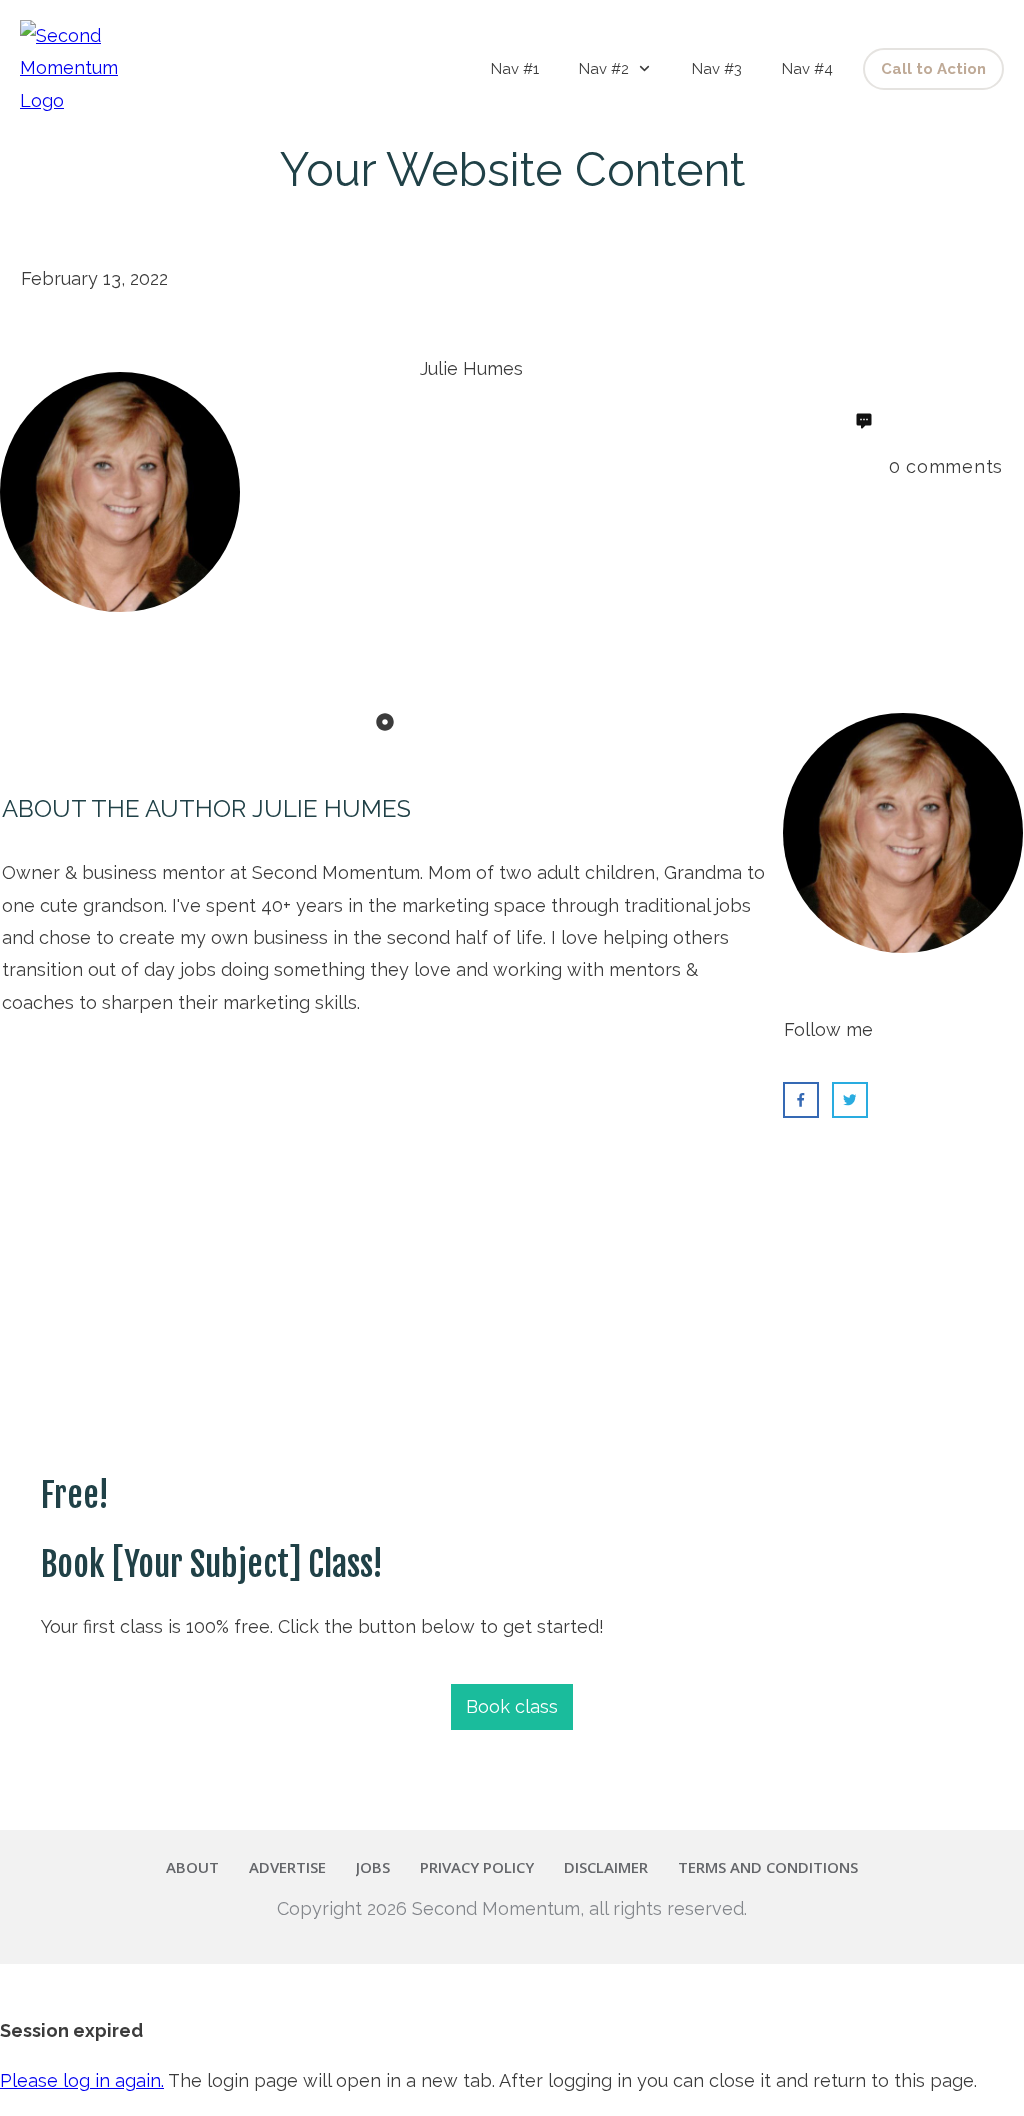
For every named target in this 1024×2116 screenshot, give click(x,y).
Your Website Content (512, 170)
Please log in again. (82, 2080)
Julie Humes (331, 808)
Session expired (71, 2030)
